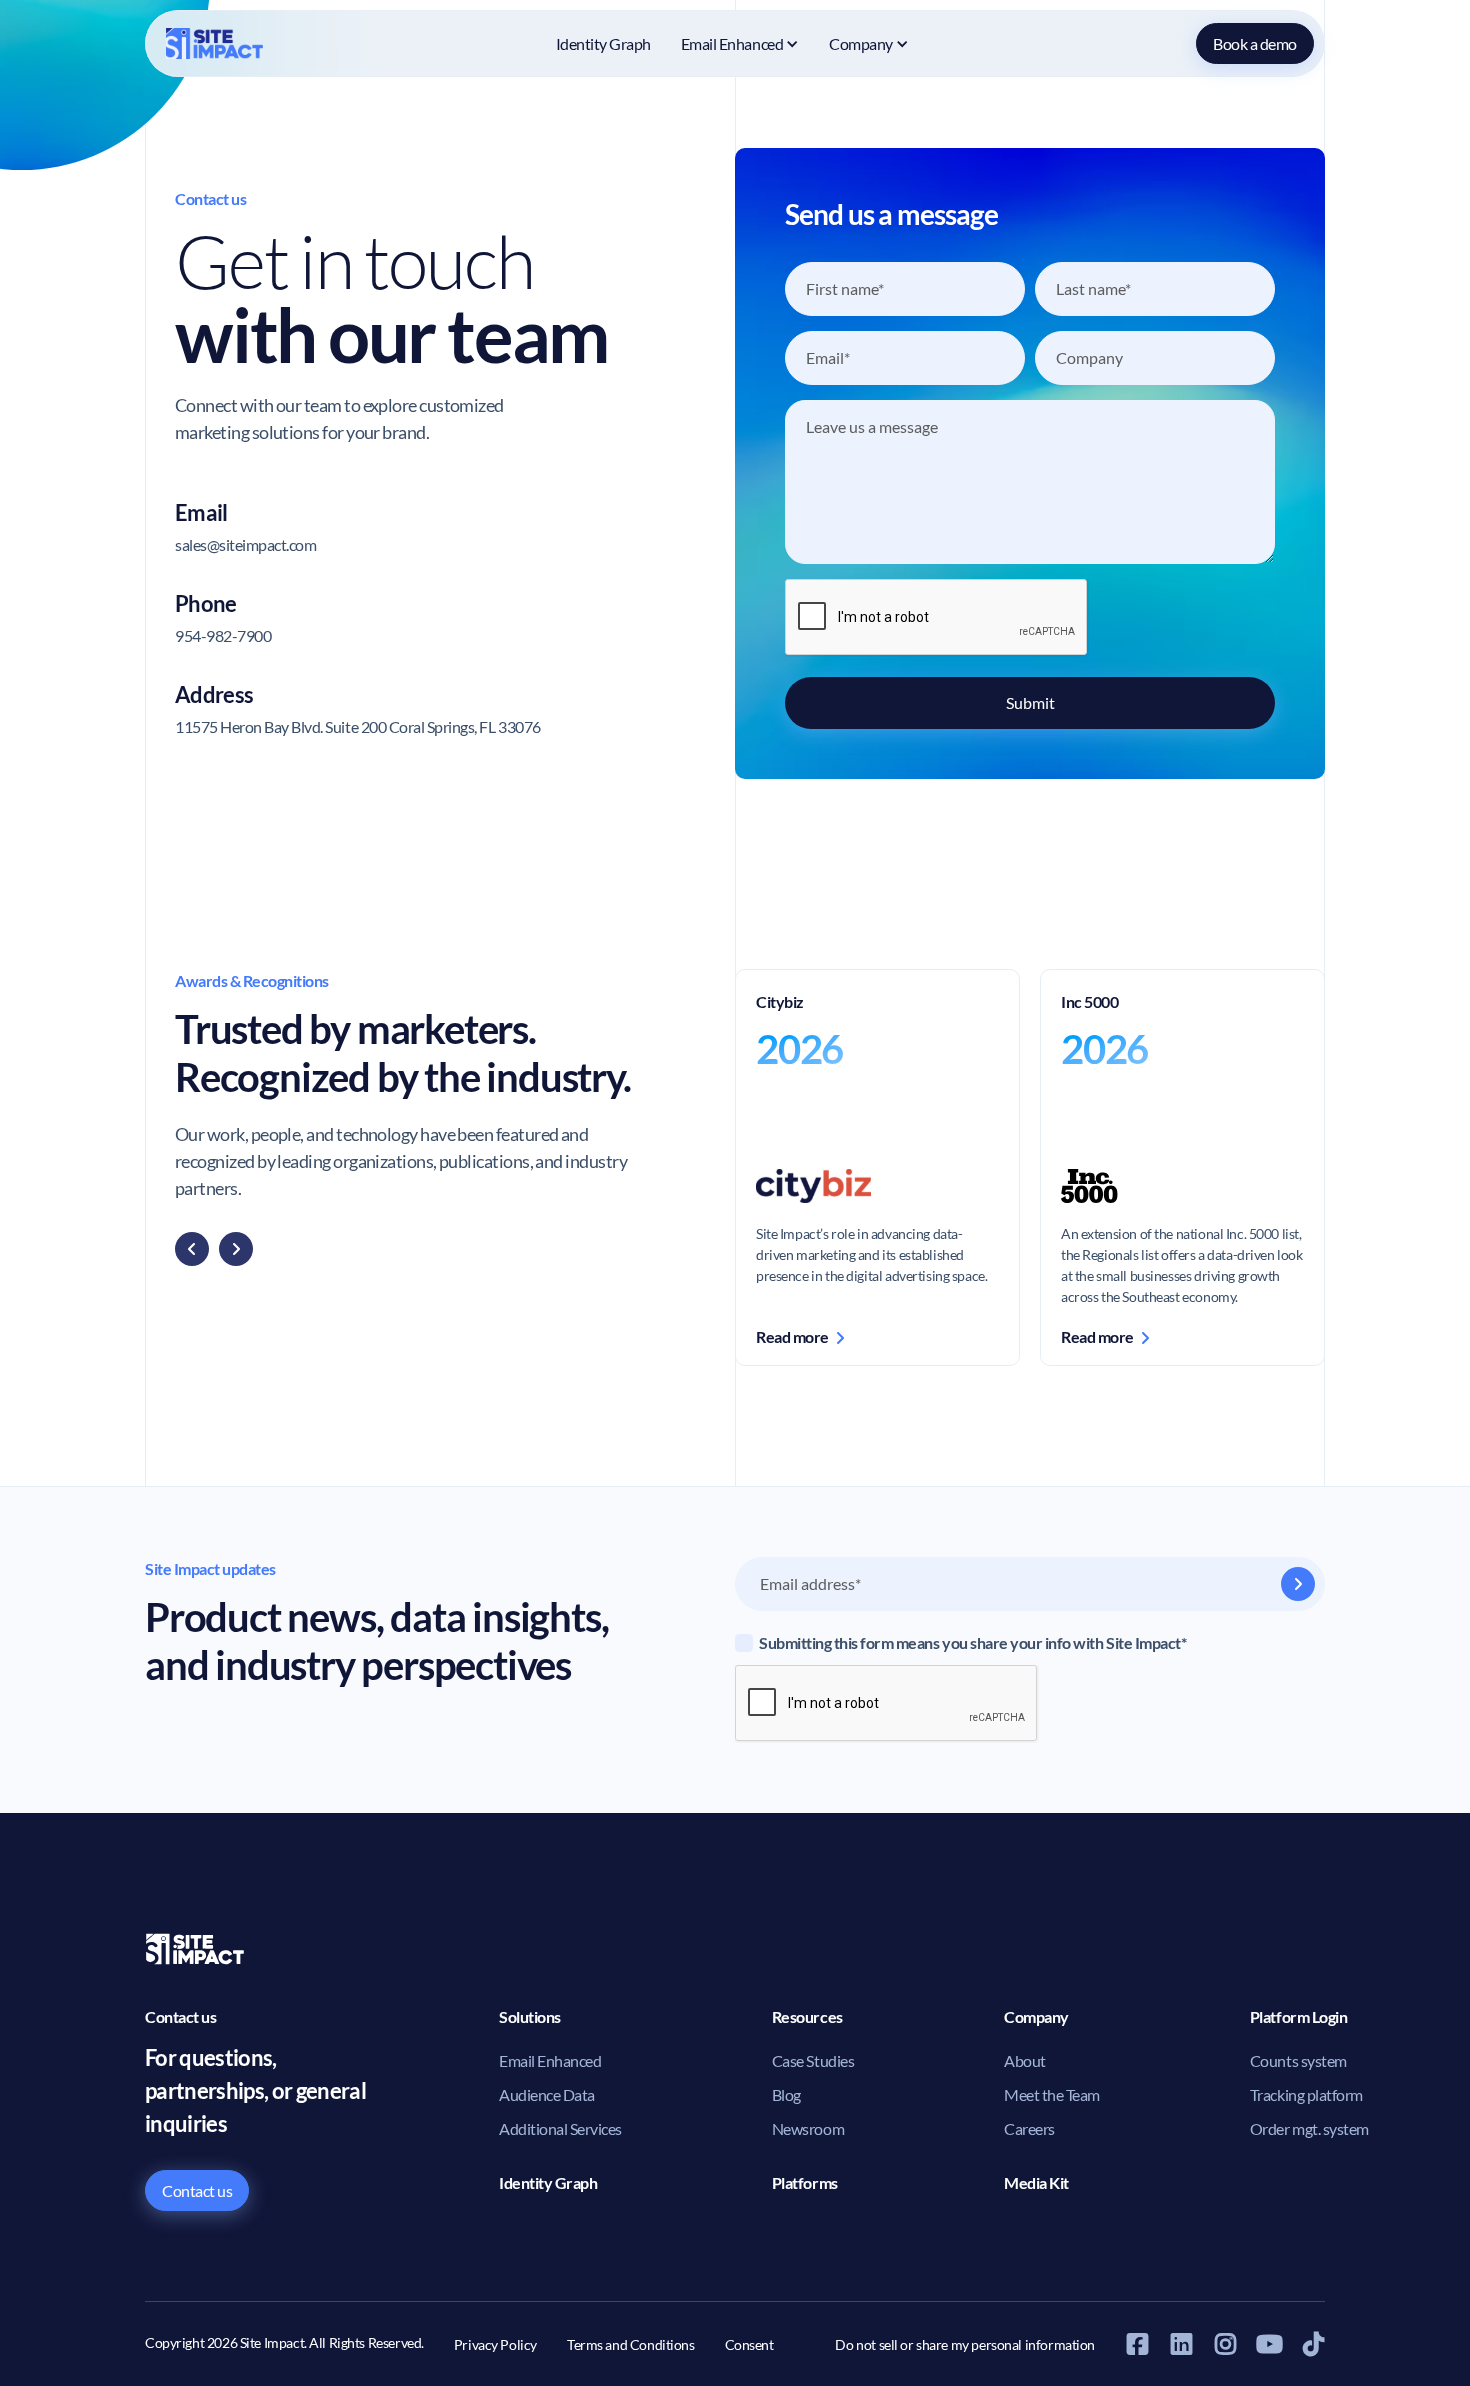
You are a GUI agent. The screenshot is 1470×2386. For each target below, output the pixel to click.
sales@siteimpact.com (245, 544)
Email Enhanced (550, 2060)
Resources (807, 2016)
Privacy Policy (495, 2344)
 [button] (192, 1249)
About (1025, 2060)
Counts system (1298, 2060)
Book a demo (1255, 43)
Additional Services (560, 2128)
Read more (799, 1337)
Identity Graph (603, 43)
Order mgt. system (1309, 2128)
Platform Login (1298, 2016)
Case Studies (813, 2060)
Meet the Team (1052, 2094)
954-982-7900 (223, 635)
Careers (1029, 2128)
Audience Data (547, 2094)
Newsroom (808, 2128)
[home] (217, 43)
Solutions (530, 2016)
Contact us (197, 2190)
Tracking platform (1306, 2094)
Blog (786, 2094)
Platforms (805, 2182)
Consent (749, 2344)
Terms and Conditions (631, 2344)
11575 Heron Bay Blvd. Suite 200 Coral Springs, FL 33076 (358, 726)
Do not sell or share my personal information (965, 2344)
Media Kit (1036, 2182)
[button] (740, 44)
